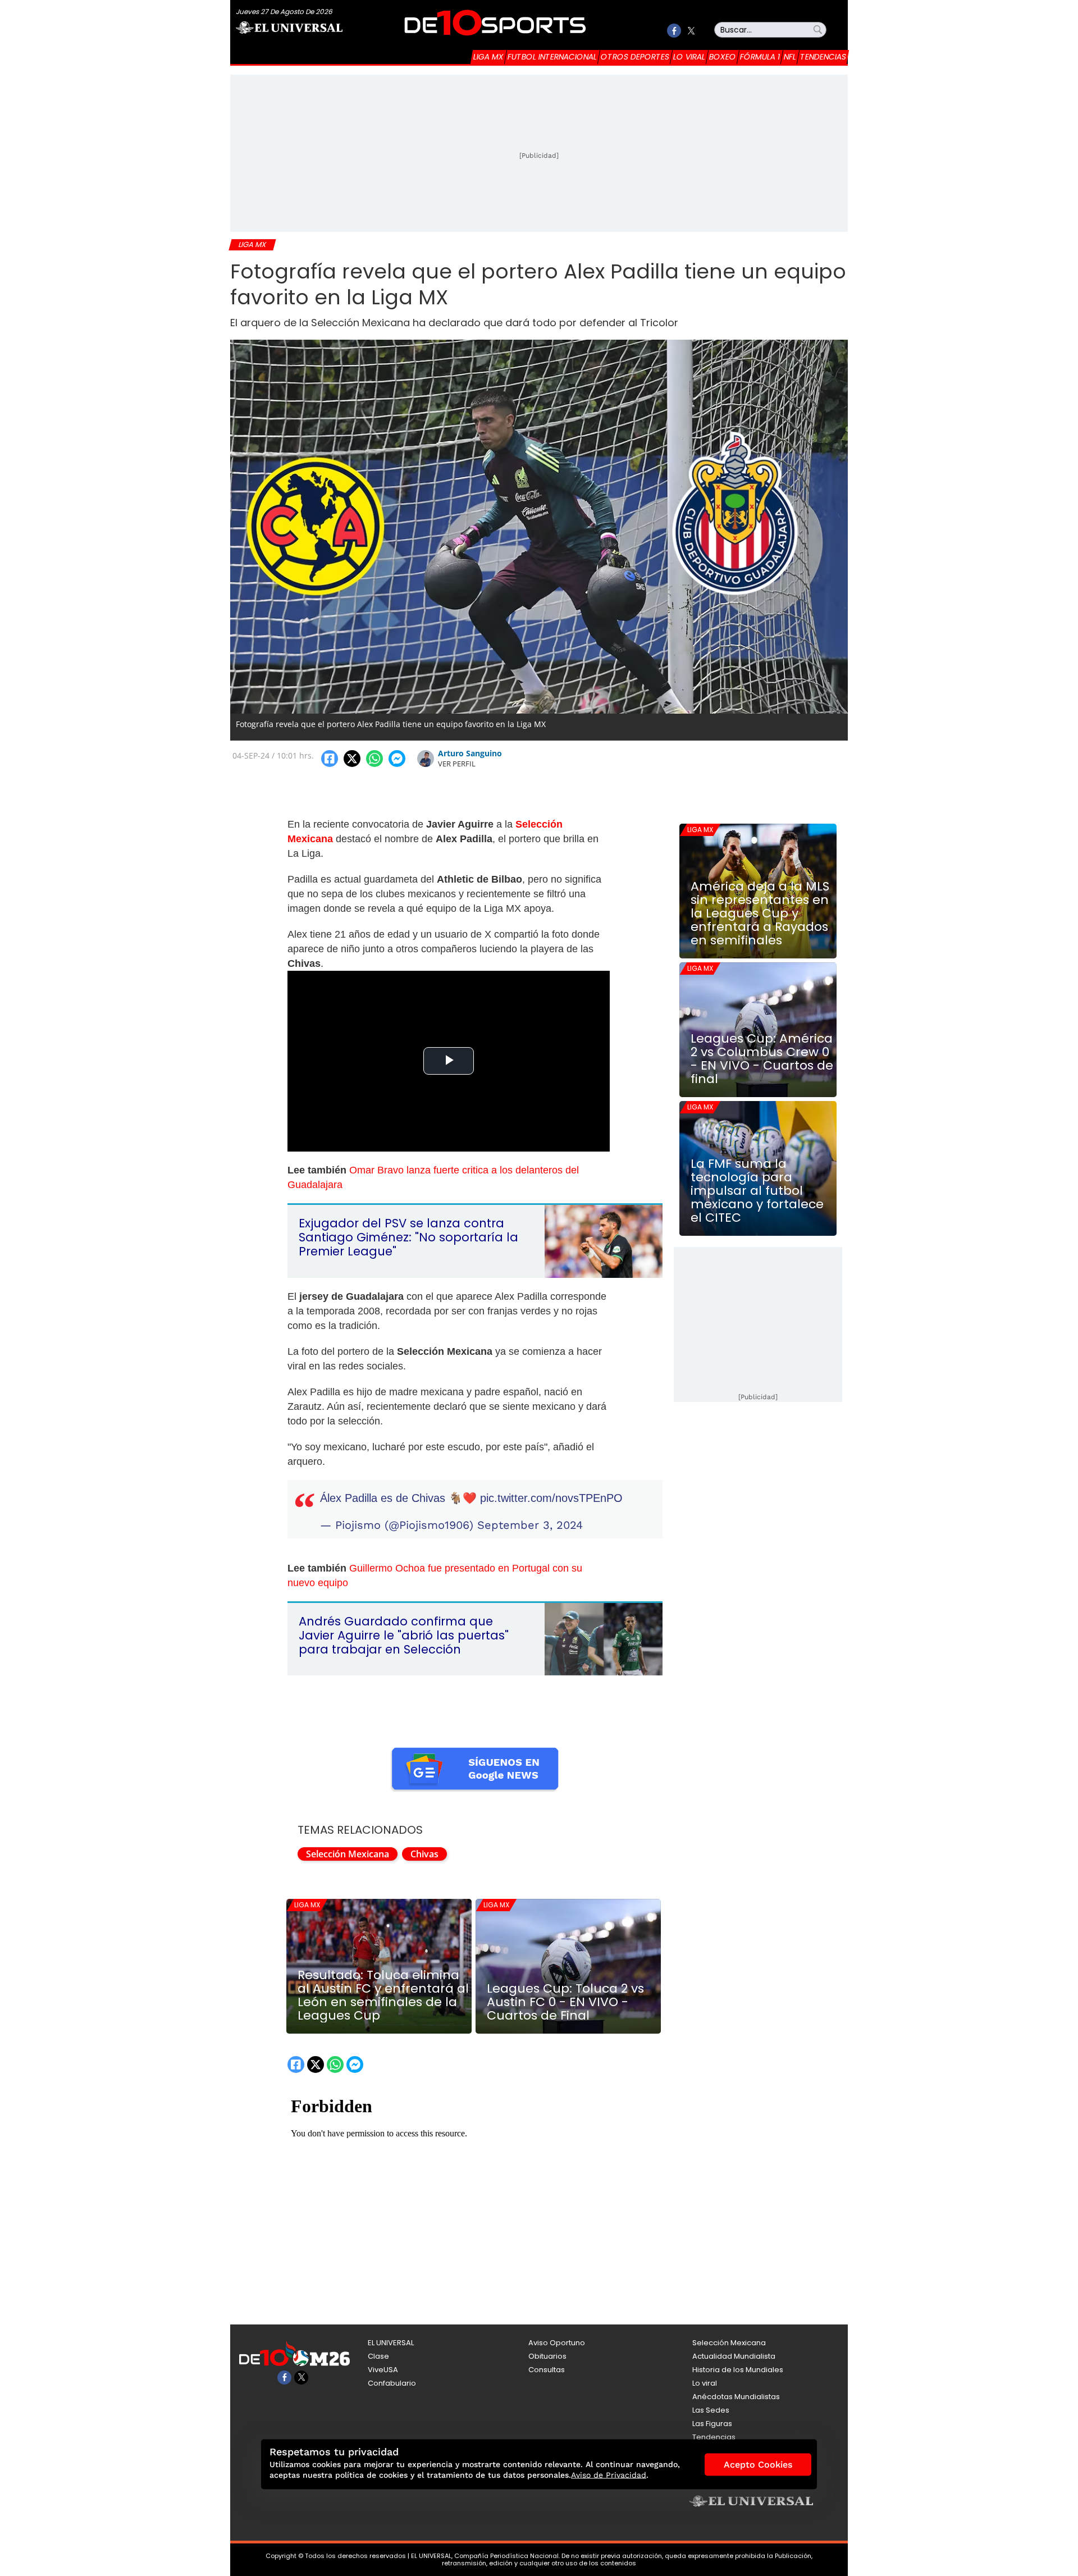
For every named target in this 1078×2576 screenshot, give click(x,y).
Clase (378, 2356)
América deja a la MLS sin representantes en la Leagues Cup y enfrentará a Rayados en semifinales (760, 914)
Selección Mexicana (348, 1854)
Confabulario (392, 2383)
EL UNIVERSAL (391, 2343)
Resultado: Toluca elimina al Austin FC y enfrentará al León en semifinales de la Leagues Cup (383, 1995)
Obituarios (547, 2356)
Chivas (424, 1854)
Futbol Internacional (552, 57)
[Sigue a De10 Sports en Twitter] (691, 31)
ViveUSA (383, 2370)
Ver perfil (457, 764)
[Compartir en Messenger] (397, 759)
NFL (790, 57)
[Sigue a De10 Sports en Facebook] (674, 31)
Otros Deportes (635, 57)
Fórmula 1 (760, 57)
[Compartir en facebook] (330, 759)
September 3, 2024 (530, 1525)
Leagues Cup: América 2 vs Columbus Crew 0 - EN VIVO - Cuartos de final (762, 1059)
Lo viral (689, 57)
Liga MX (488, 57)
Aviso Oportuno (557, 2343)
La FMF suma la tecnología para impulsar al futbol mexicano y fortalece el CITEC (757, 1191)
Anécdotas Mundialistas (736, 2397)
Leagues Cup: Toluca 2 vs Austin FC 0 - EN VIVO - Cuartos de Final (565, 2002)
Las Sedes (711, 2410)
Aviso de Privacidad (609, 2475)
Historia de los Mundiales (738, 2370)
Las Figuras (712, 2424)
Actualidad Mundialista (734, 2356)
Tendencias (823, 57)
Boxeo (723, 57)
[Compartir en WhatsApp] (374, 759)
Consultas (547, 2370)
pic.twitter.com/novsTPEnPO (551, 1498)
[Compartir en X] (352, 759)
